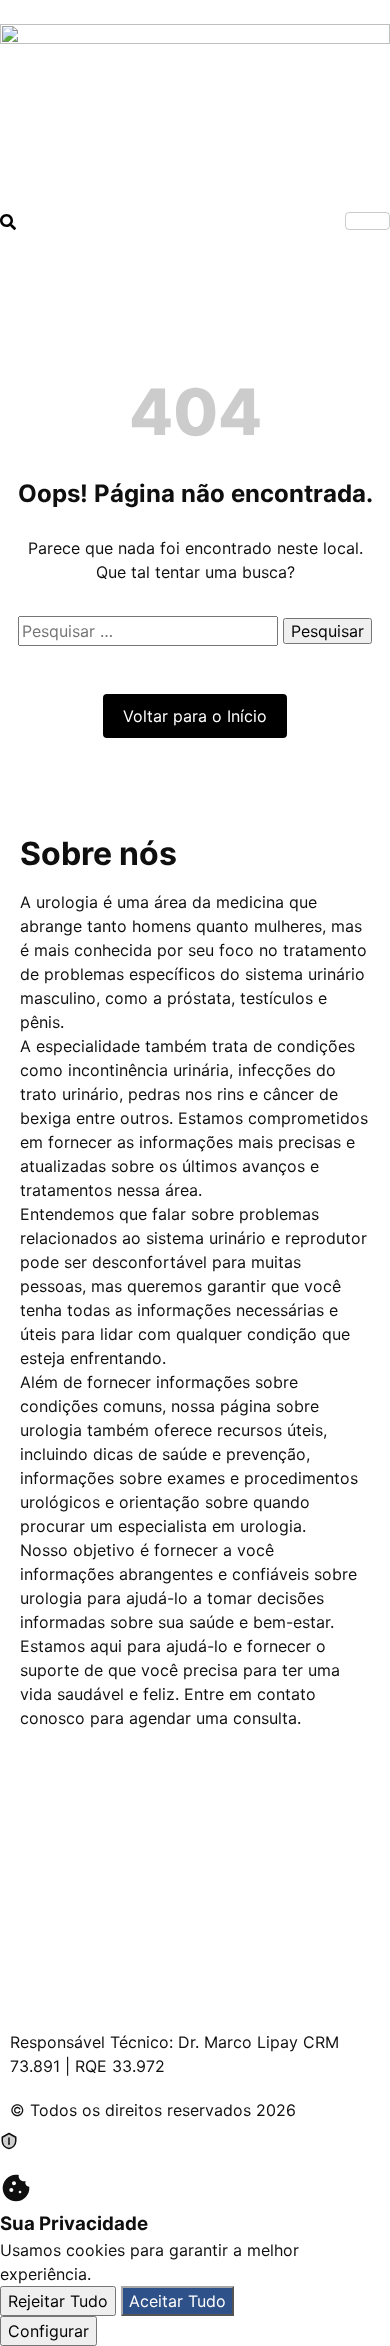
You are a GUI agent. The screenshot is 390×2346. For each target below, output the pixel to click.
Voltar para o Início (195, 716)
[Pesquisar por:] (150, 631)
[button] (8, 224)
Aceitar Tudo (177, 2301)
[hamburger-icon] (367, 221)
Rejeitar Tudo (58, 2301)
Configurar (48, 2331)
